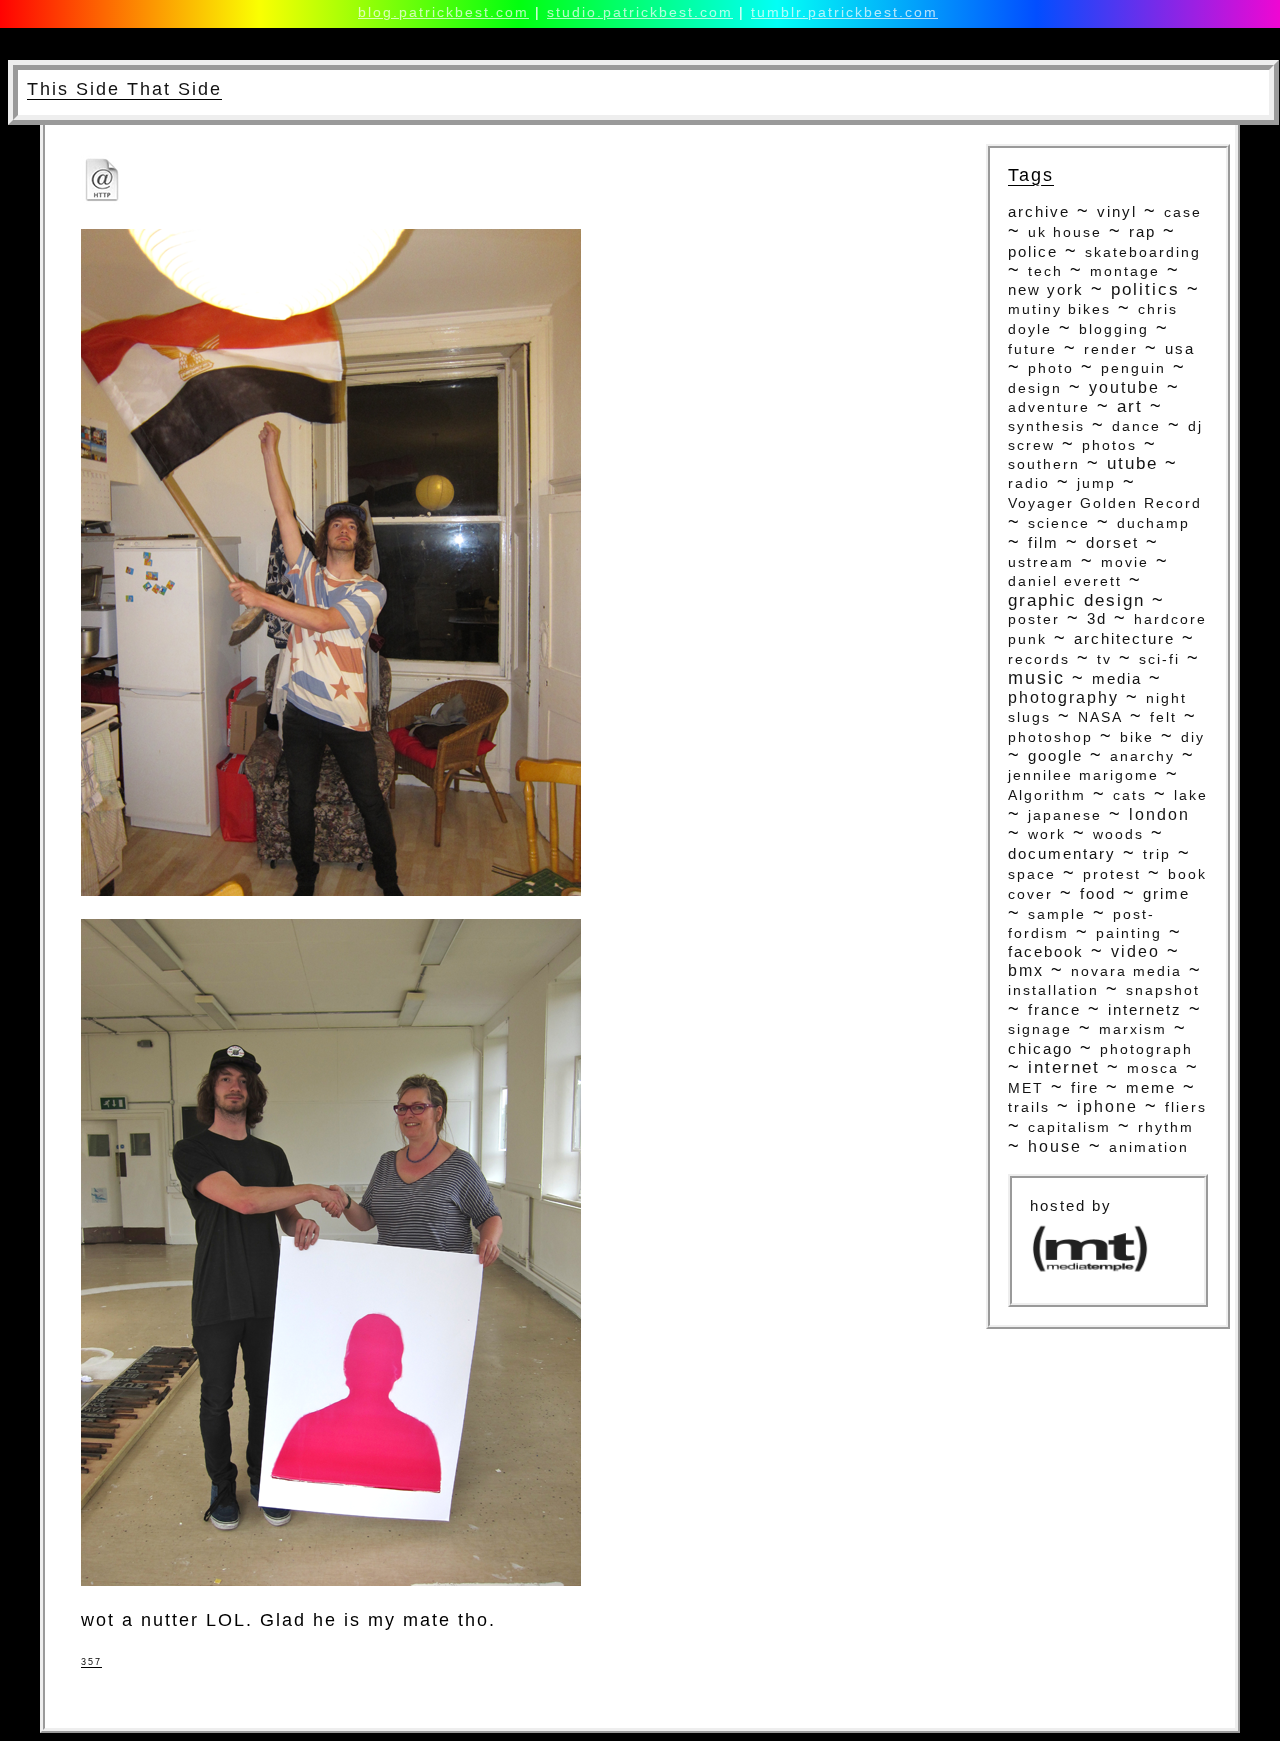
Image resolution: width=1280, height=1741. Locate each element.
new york (1046, 290)
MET (1026, 1088)
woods (1118, 834)
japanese (1065, 815)
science (1059, 523)
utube (1132, 463)
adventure (1049, 407)
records (1039, 659)
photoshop (1050, 737)
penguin (1133, 368)
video (1135, 951)
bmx (1026, 970)
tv (1104, 659)
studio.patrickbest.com (640, 12)
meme (1151, 1088)
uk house (1065, 232)
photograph (1146, 1049)
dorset (1112, 543)
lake (1191, 795)
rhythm (1166, 1127)
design (1035, 388)
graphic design (1076, 600)
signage (1040, 1029)
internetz (1145, 1009)
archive (1039, 211)
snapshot (1163, 990)
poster (1034, 619)
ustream (1041, 562)
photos (1109, 445)
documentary (1062, 854)
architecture (1124, 638)
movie (1125, 562)
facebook (1046, 952)
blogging (1114, 329)
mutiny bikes (1059, 309)
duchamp (1153, 523)
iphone (1107, 1106)
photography (1063, 697)
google (1055, 756)
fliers (1186, 1107)
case (1183, 212)
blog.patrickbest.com (443, 12)
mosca (1153, 1068)
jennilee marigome (1083, 775)
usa (1180, 348)
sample (1057, 914)
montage (1125, 271)
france (1054, 1010)
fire (1085, 1088)
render (1111, 349)
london (1159, 814)
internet (1064, 1067)
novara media (1126, 971)
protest (1112, 874)
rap (1142, 232)
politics (1145, 289)
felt (1163, 717)
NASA (1100, 717)
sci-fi (1159, 659)
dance (1136, 426)
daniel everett (1065, 581)
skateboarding (1143, 252)
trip (1157, 854)
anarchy (1142, 756)
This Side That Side (124, 89)
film (1043, 542)
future (1032, 349)
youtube (1124, 387)
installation (1053, 990)
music (1036, 678)
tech (1045, 271)
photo (1051, 368)
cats (1130, 795)
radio (1029, 483)
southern (1044, 464)
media (1117, 679)
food (1098, 893)
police (1033, 252)
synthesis (1046, 426)
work (1047, 834)
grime (1166, 894)
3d (1097, 619)
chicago (1040, 1048)
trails (1029, 1107)
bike (1137, 737)
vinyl (1117, 212)
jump (1096, 483)
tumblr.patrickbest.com (844, 12)
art (1130, 406)
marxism (1133, 1029)
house (1055, 1146)
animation (1149, 1147)
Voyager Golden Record (1105, 503)
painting (1129, 933)
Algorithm (1047, 795)
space (1032, 874)
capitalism (1069, 1127)
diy (1193, 737)
